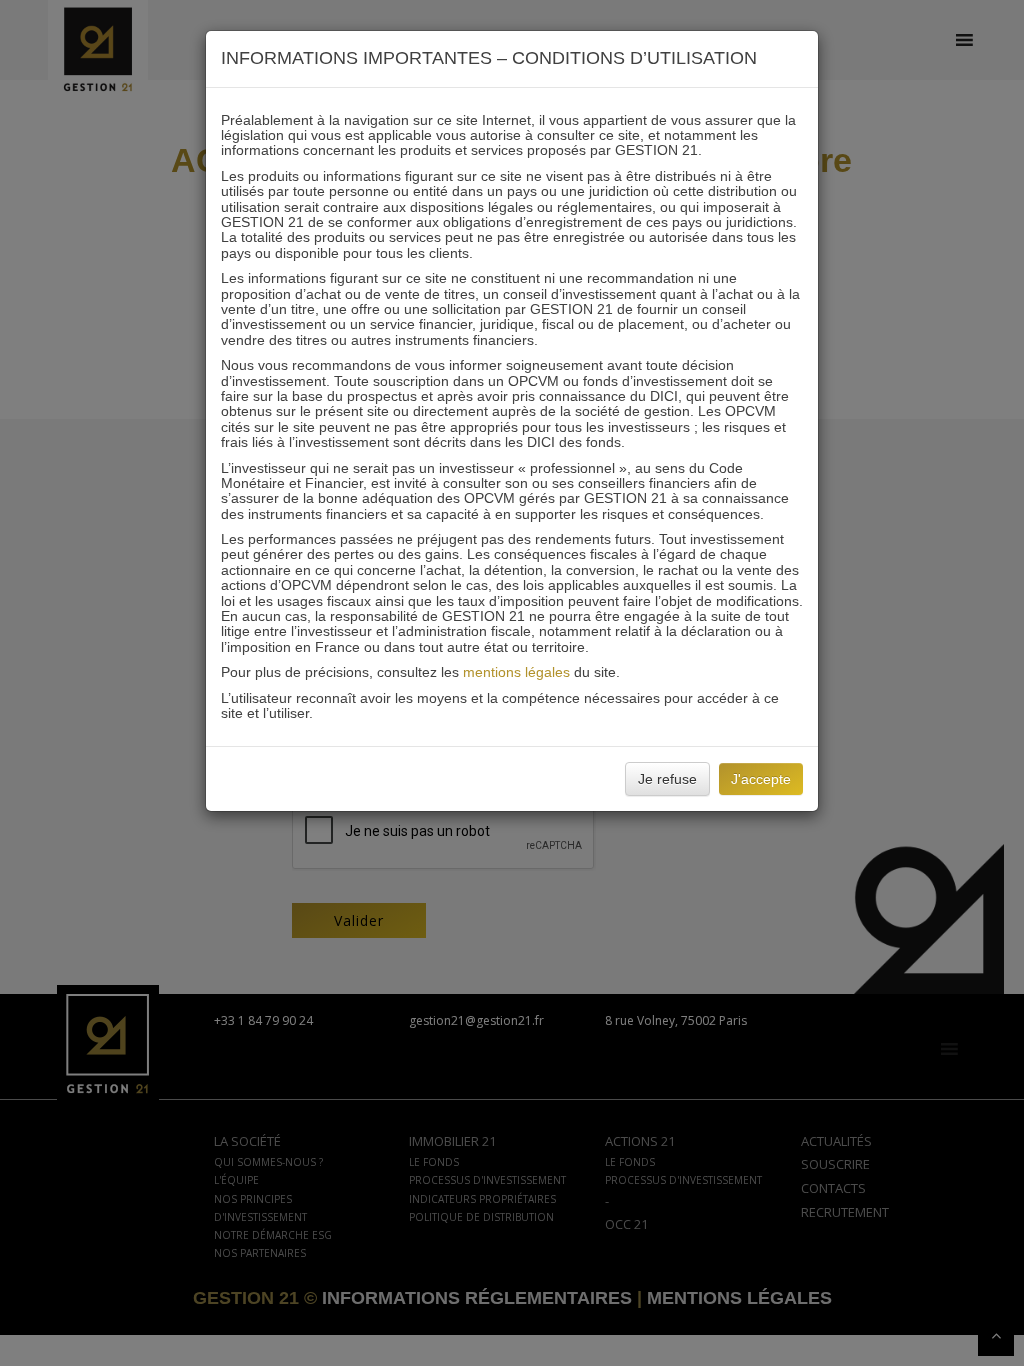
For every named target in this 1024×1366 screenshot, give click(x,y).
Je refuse (667, 779)
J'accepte (761, 779)
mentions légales (516, 672)
